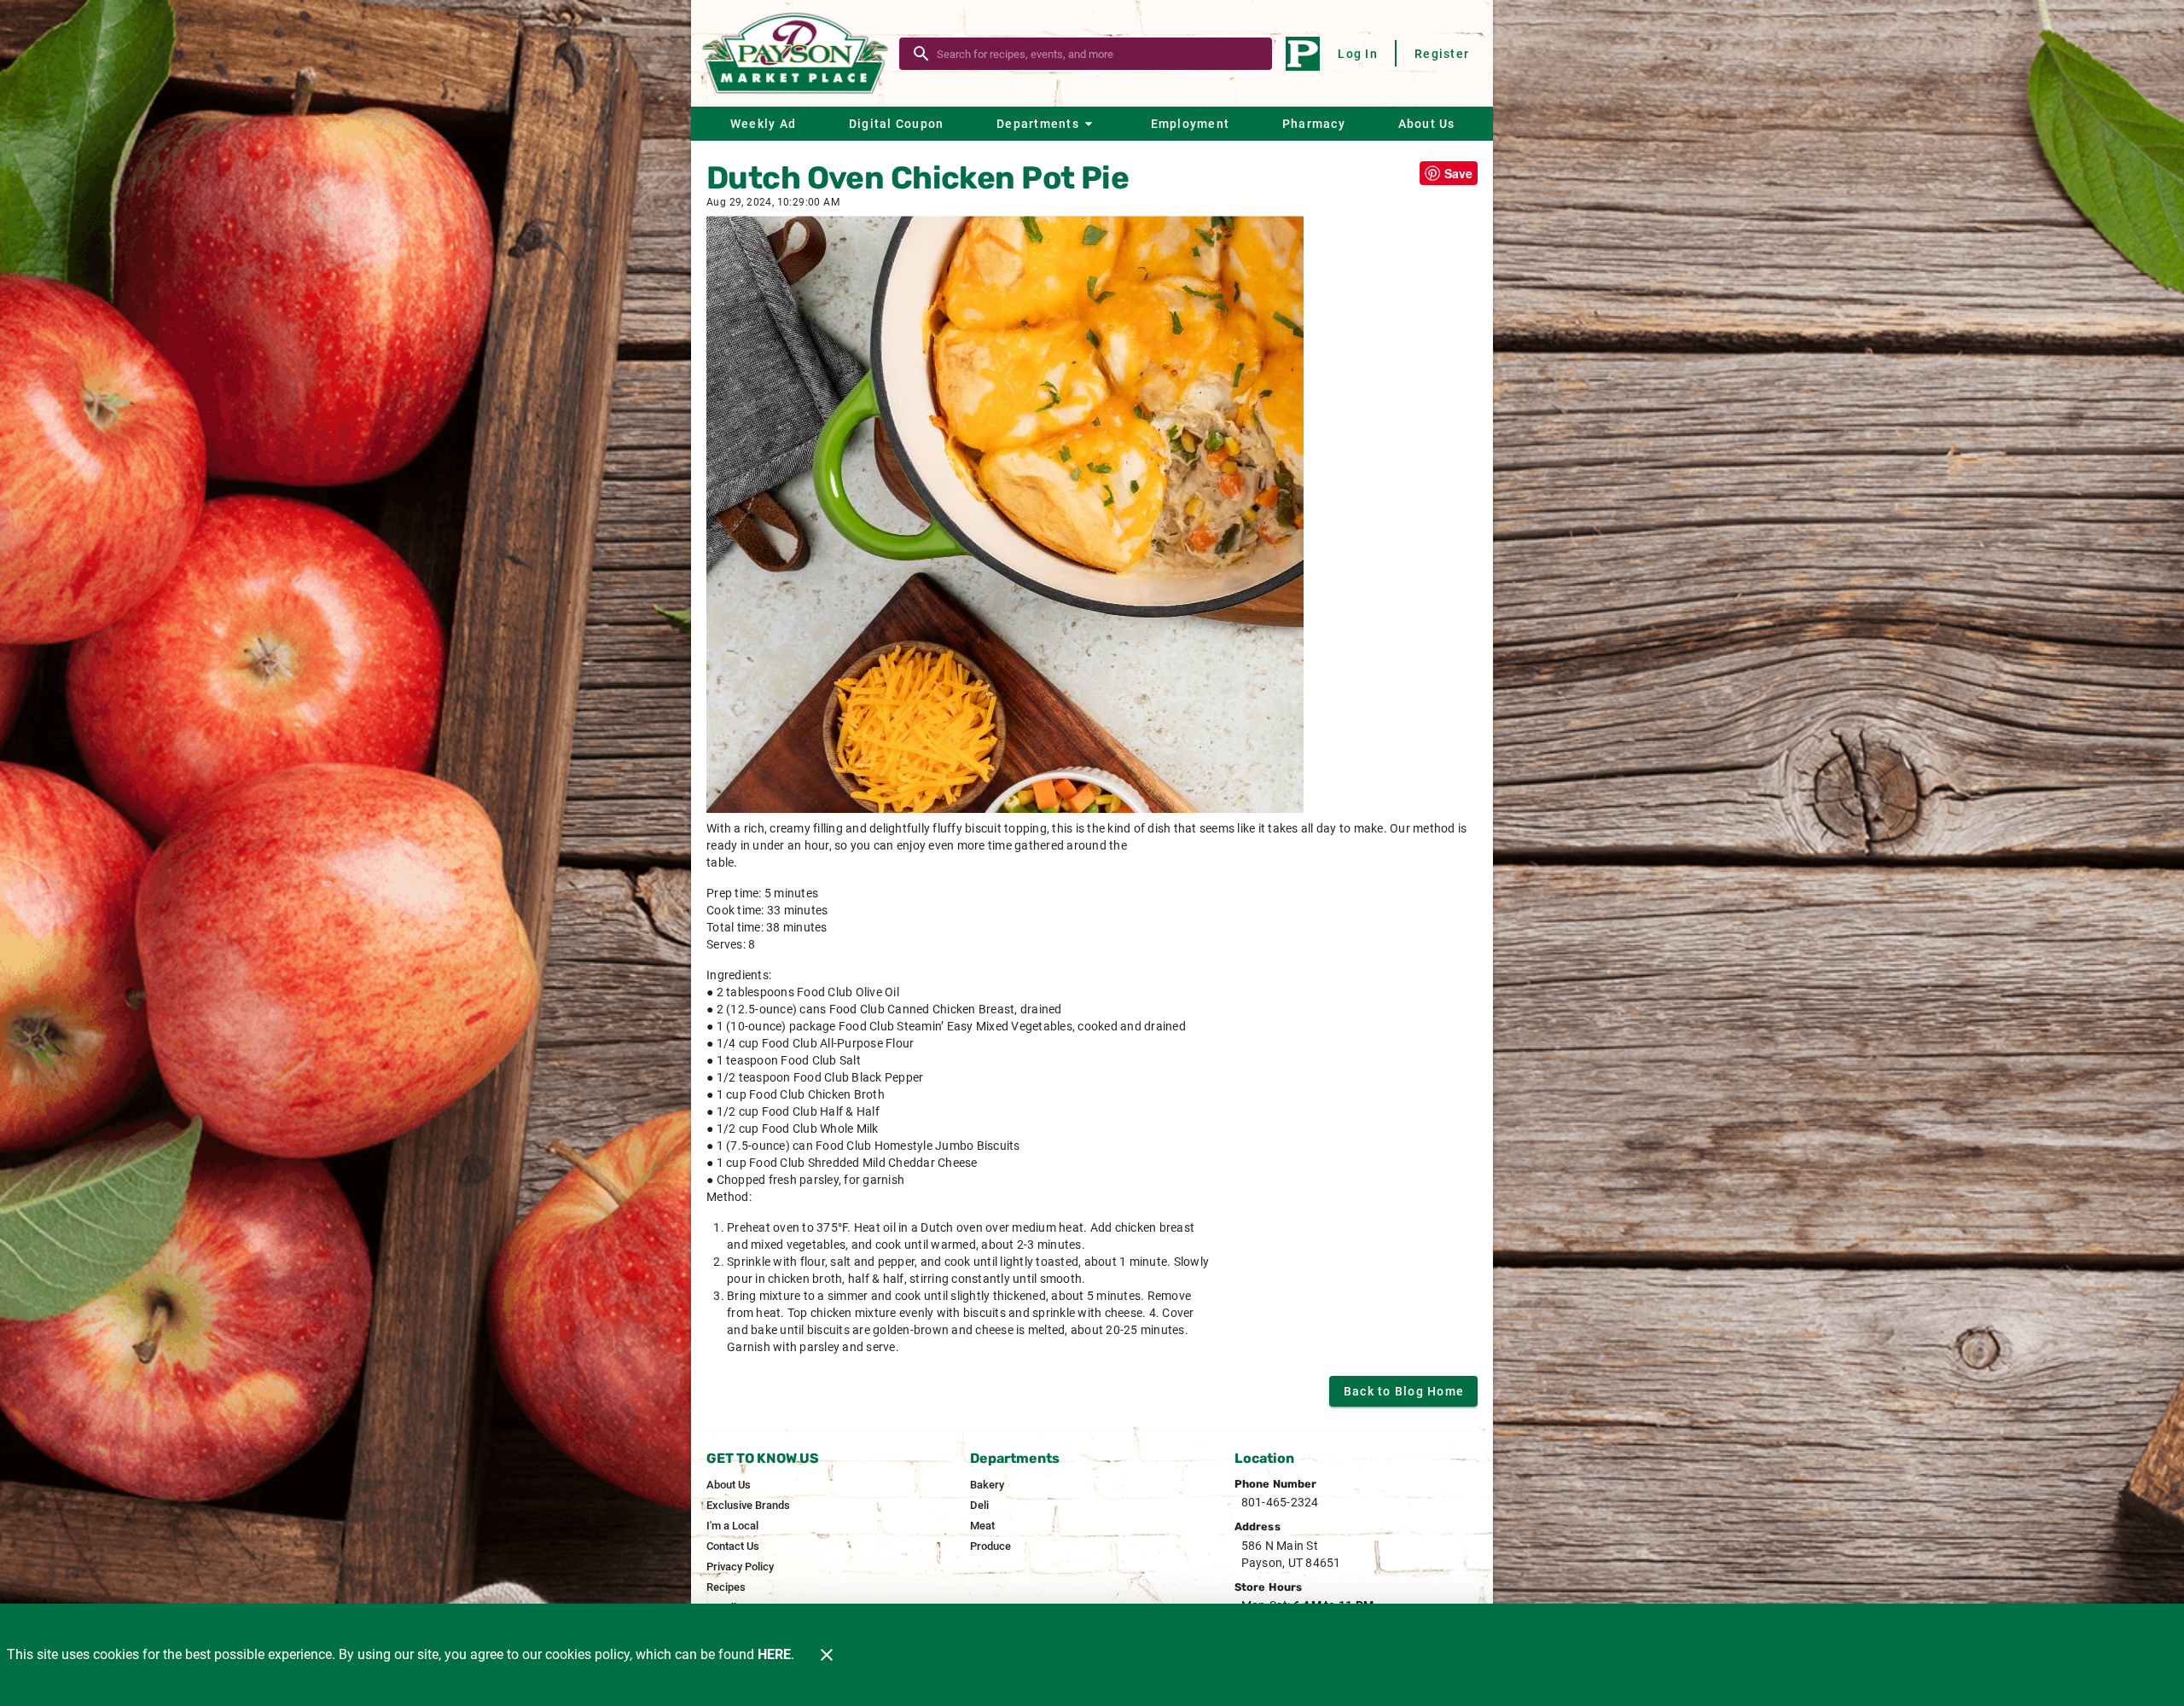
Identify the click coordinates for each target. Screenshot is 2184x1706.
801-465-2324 (1280, 1502)
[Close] (827, 1655)
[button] (1047, 124)
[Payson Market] (800, 53)
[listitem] (729, 1485)
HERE (774, 1654)
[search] (1098, 54)
